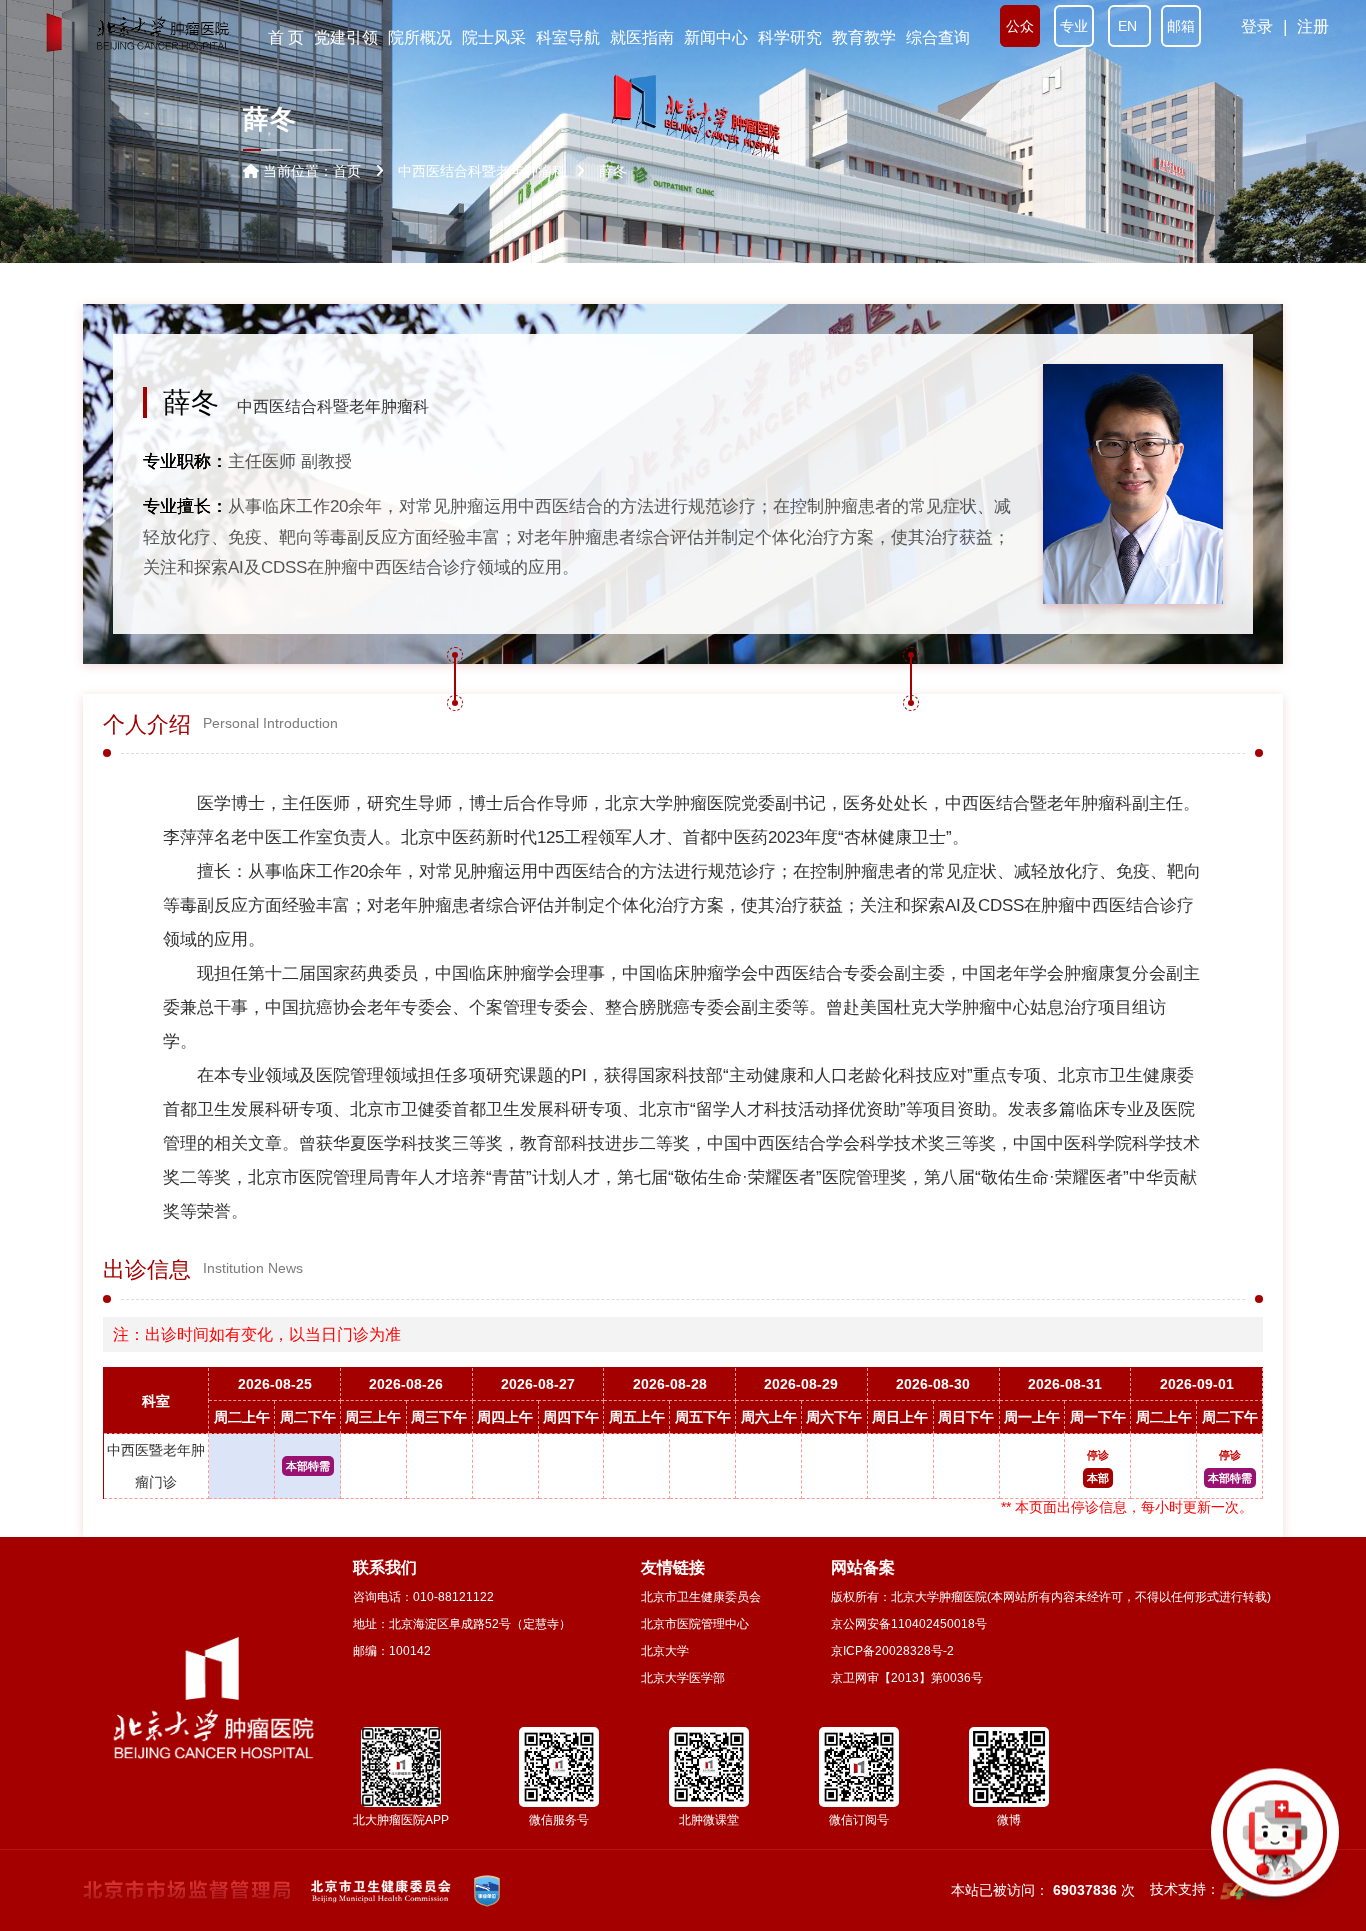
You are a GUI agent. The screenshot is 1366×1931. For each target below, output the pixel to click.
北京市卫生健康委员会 (701, 1597)
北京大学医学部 (683, 1678)
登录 (1257, 26)
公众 (1020, 26)
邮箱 (1181, 26)
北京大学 (665, 1651)
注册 (1313, 26)
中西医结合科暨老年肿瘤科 (333, 406)
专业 (1074, 26)
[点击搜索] (1275, 1840)
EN (1129, 26)
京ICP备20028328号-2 (892, 1651)
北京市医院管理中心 (695, 1624)
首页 (347, 171)
